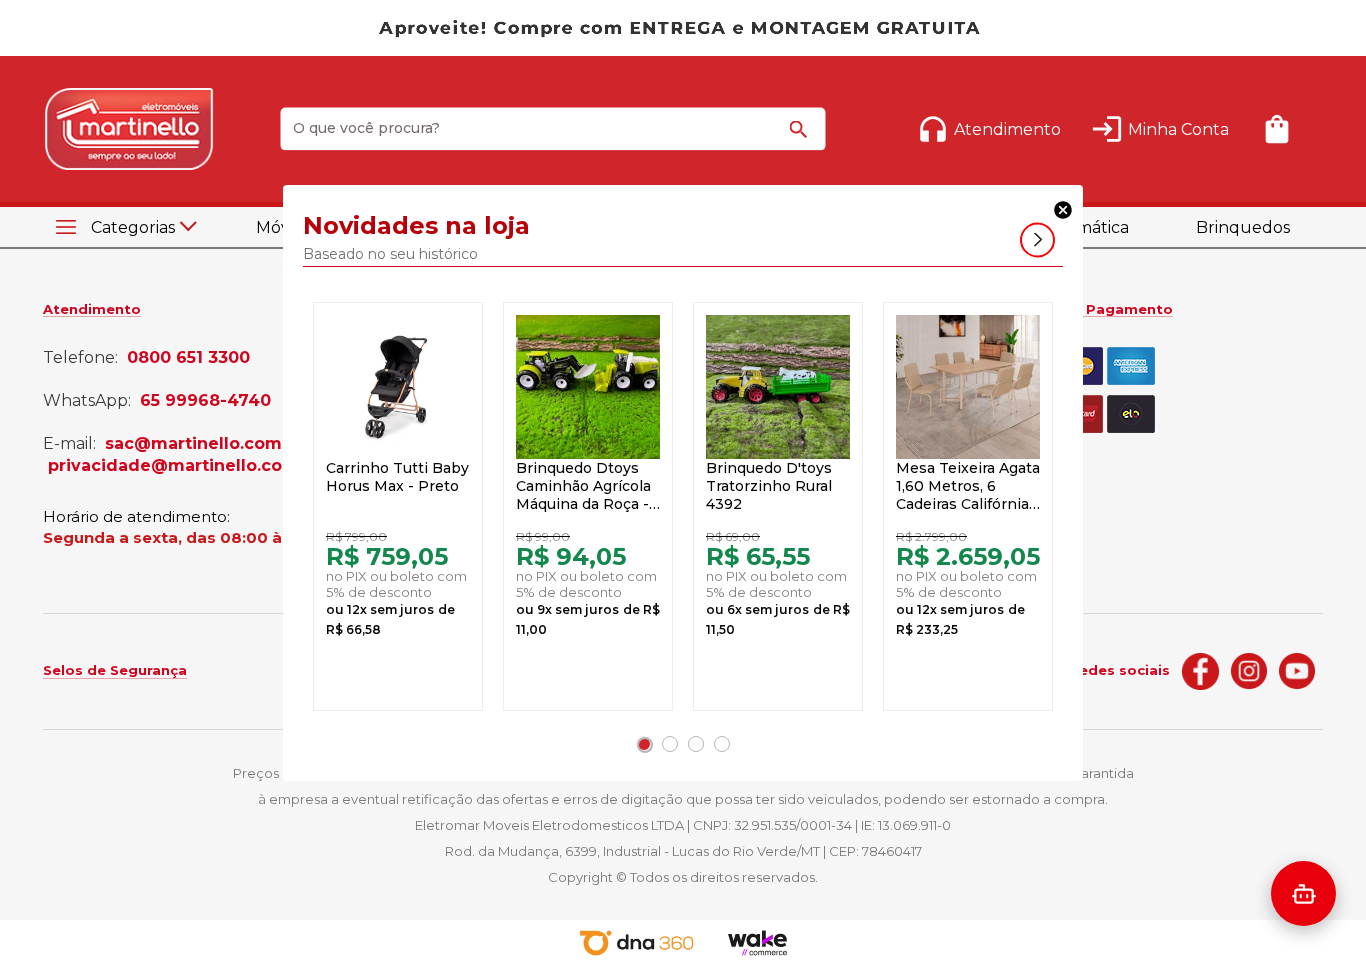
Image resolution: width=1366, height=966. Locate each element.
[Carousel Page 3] (696, 744)
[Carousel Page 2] (670, 744)
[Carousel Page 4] (722, 744)
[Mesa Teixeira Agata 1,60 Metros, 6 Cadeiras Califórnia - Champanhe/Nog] (968, 387)
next (1037, 240)
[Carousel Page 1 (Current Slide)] (644, 744)
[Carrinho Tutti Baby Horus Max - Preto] (398, 387)
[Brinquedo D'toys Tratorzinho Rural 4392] (778, 387)
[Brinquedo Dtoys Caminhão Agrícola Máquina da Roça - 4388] (588, 387)
